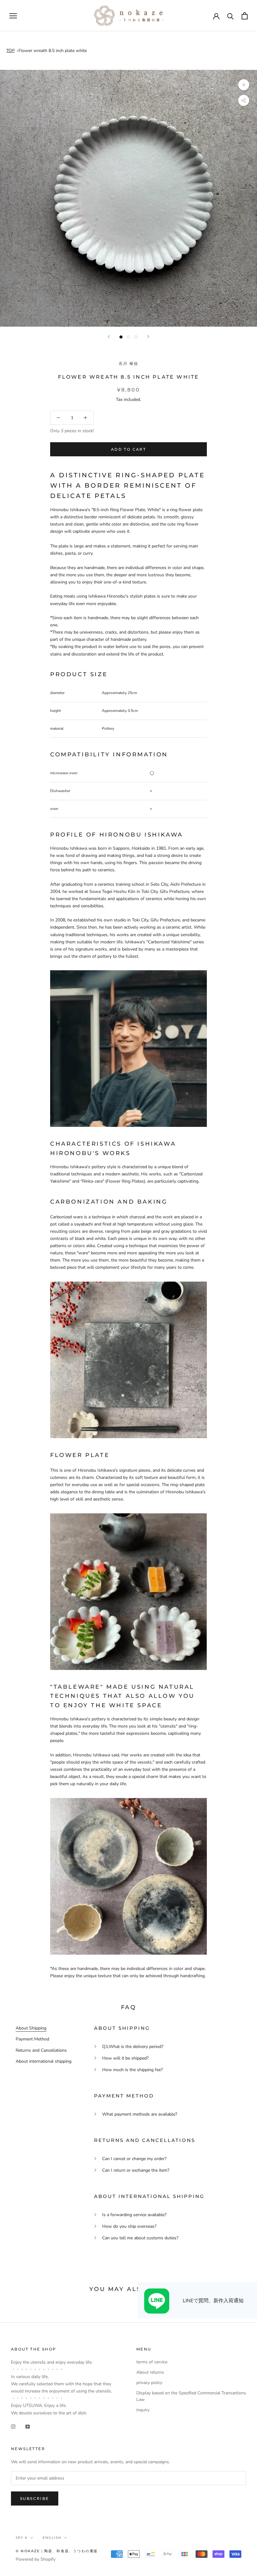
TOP (10, 51)
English (52, 2538)
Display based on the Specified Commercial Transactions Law (191, 2396)
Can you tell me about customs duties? (140, 2238)
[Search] (231, 16)
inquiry (143, 2410)
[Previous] (109, 337)
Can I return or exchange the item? (136, 2170)
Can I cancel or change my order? (134, 2159)
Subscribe (35, 2498)
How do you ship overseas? (129, 2226)
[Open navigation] (13, 16)
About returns (150, 2372)
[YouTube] (28, 2426)
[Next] (148, 337)
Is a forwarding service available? (134, 2215)
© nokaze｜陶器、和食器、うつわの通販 (57, 2551)
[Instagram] (13, 2426)
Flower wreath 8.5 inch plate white (53, 51)
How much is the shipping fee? (132, 2070)
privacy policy (149, 2383)
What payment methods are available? (140, 2114)
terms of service (152, 2362)
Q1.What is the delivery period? (133, 2047)
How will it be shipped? (125, 2058)
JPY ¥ (22, 2538)
